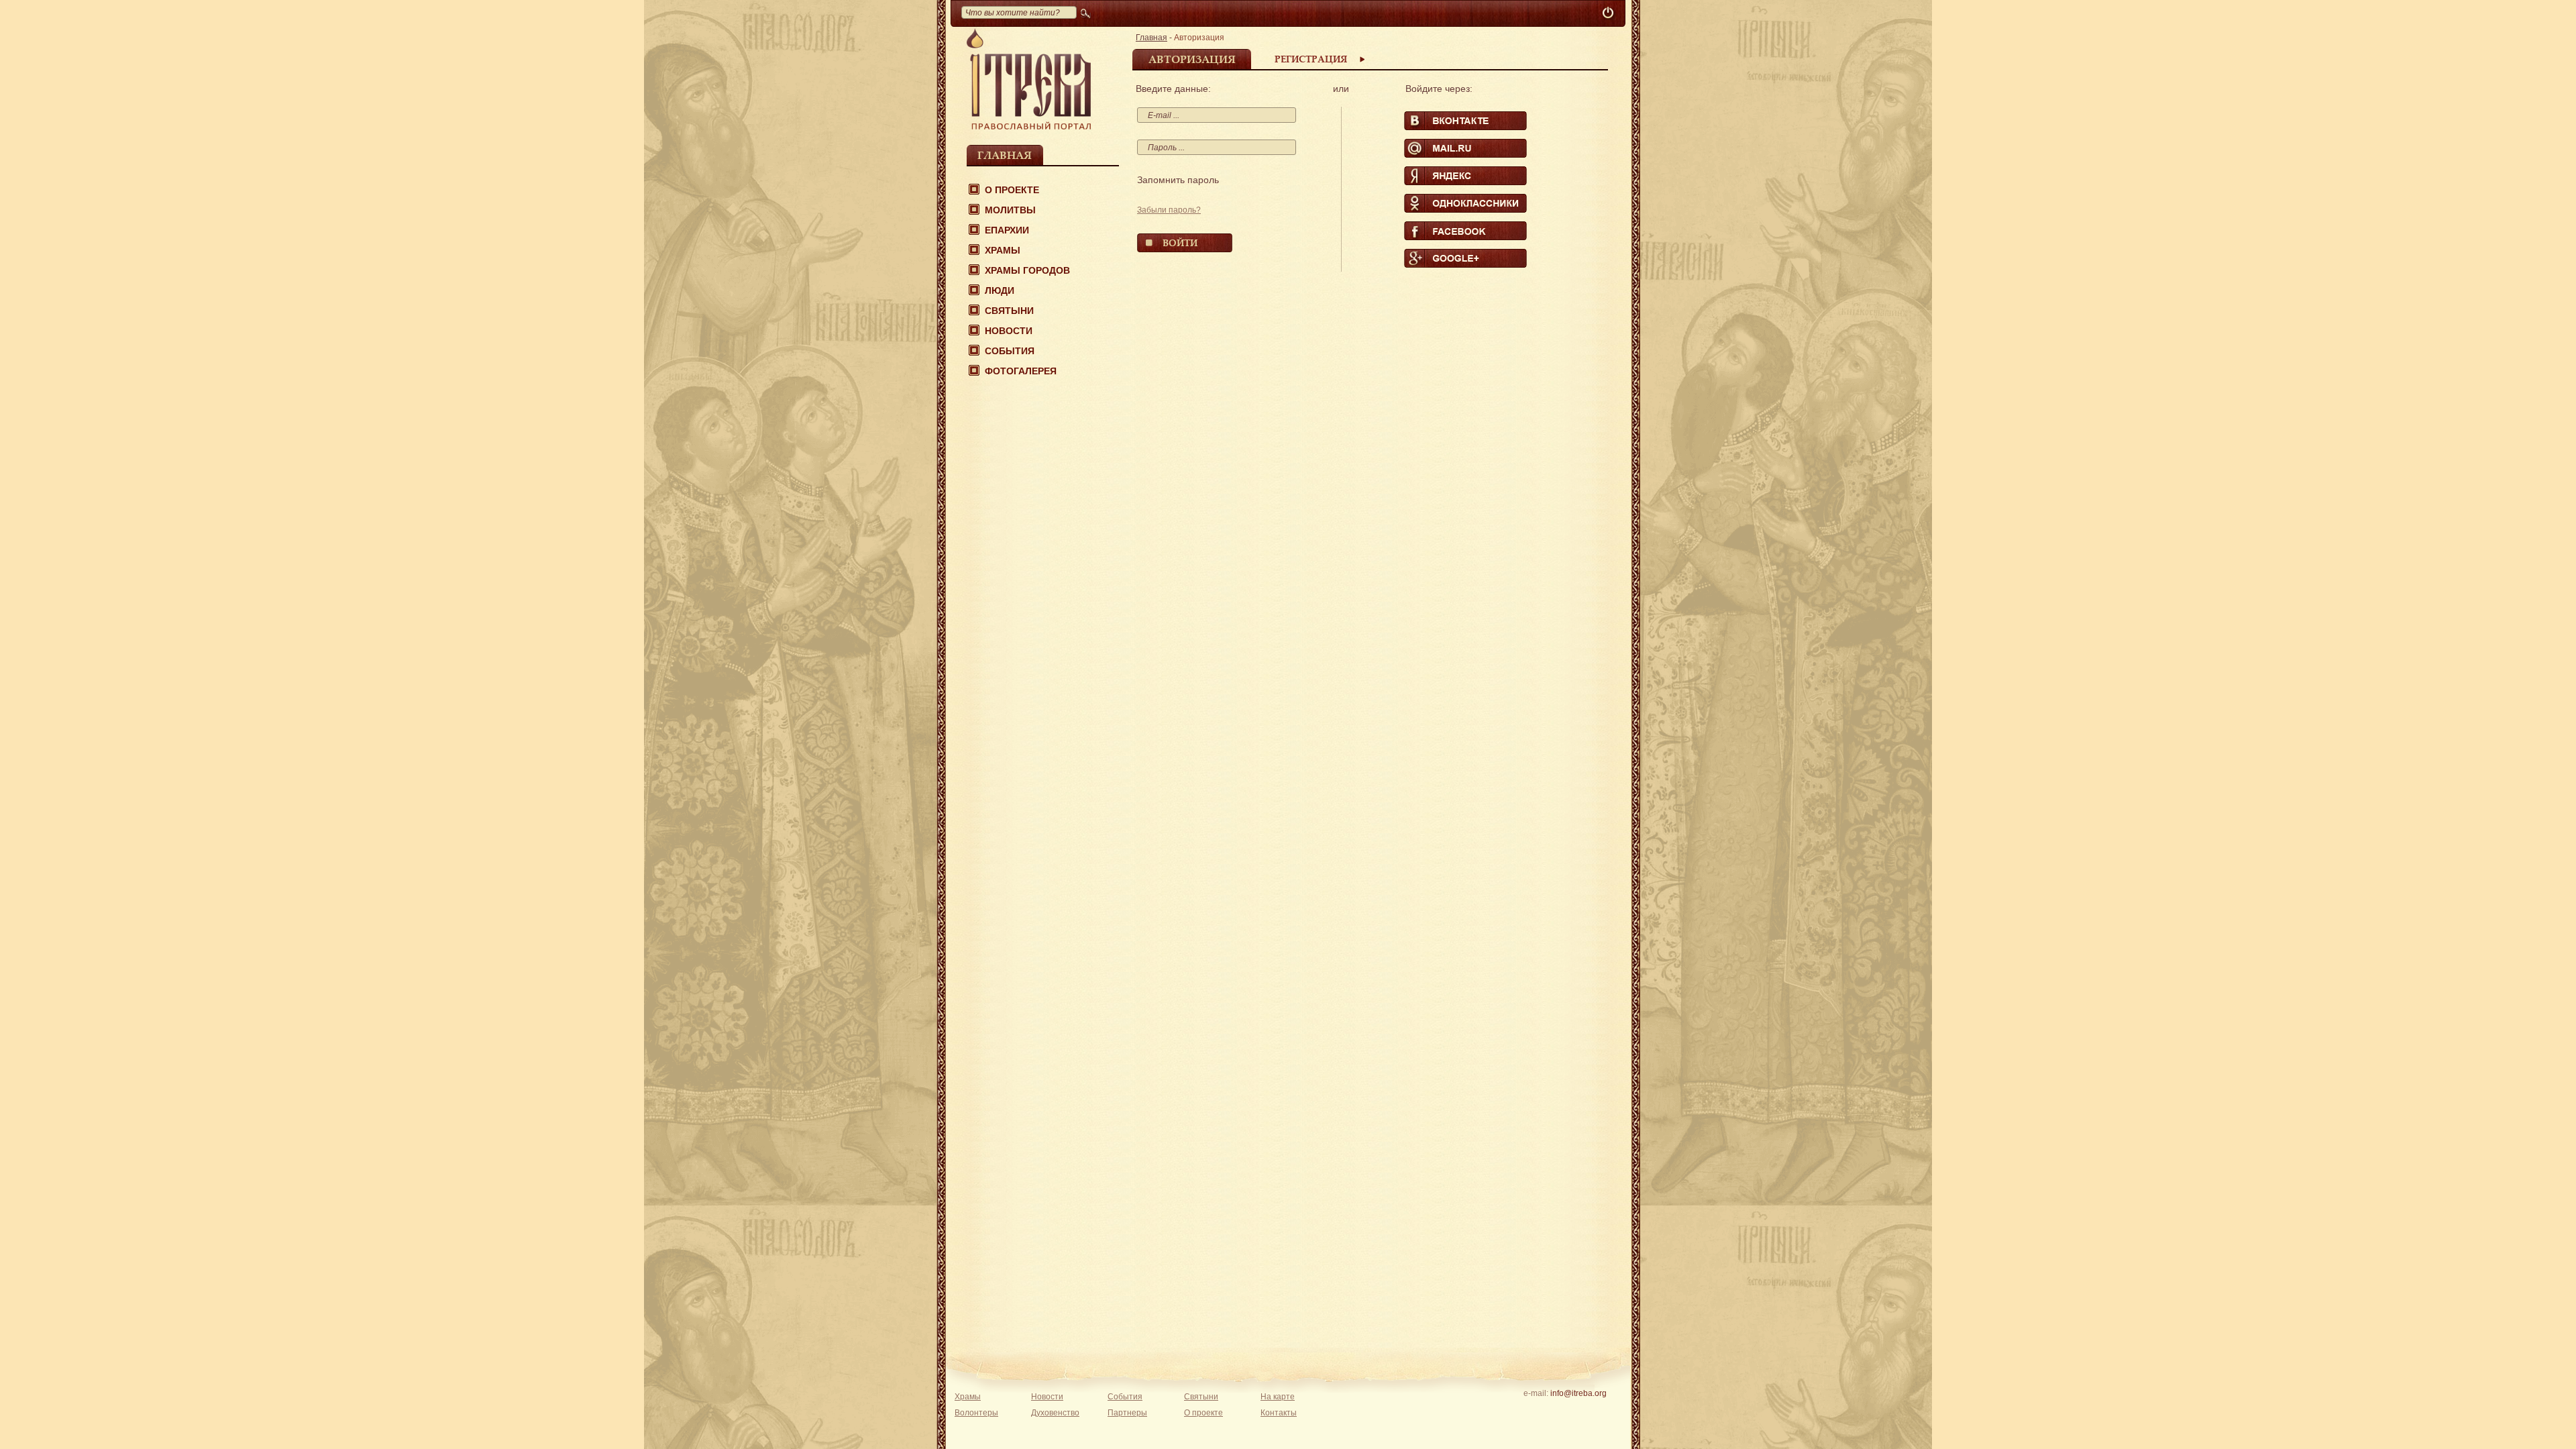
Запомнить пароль (1178, 180)
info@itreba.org (1578, 1393)
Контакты (1279, 1413)
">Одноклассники (1465, 203)
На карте (1278, 1397)
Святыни (1009, 311)
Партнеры (1127, 1413)
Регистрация (1311, 59)
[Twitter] (1578, 1411)
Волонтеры (976, 1413)
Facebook (1465, 231)
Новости (1009, 331)
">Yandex (1465, 176)
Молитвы (1010, 210)
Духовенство (1055, 1413)
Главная (1005, 155)
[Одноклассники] (1599, 1411)
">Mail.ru (1465, 148)
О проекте (1012, 190)
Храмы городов (1027, 270)
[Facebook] (1557, 1411)
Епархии (1007, 230)
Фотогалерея (1021, 371)
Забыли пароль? (1169, 210)
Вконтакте (1465, 121)
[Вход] (1609, 13)
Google (1465, 258)
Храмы (1003, 250)
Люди (1000, 290)
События (1010, 351)
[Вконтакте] (1537, 1411)
